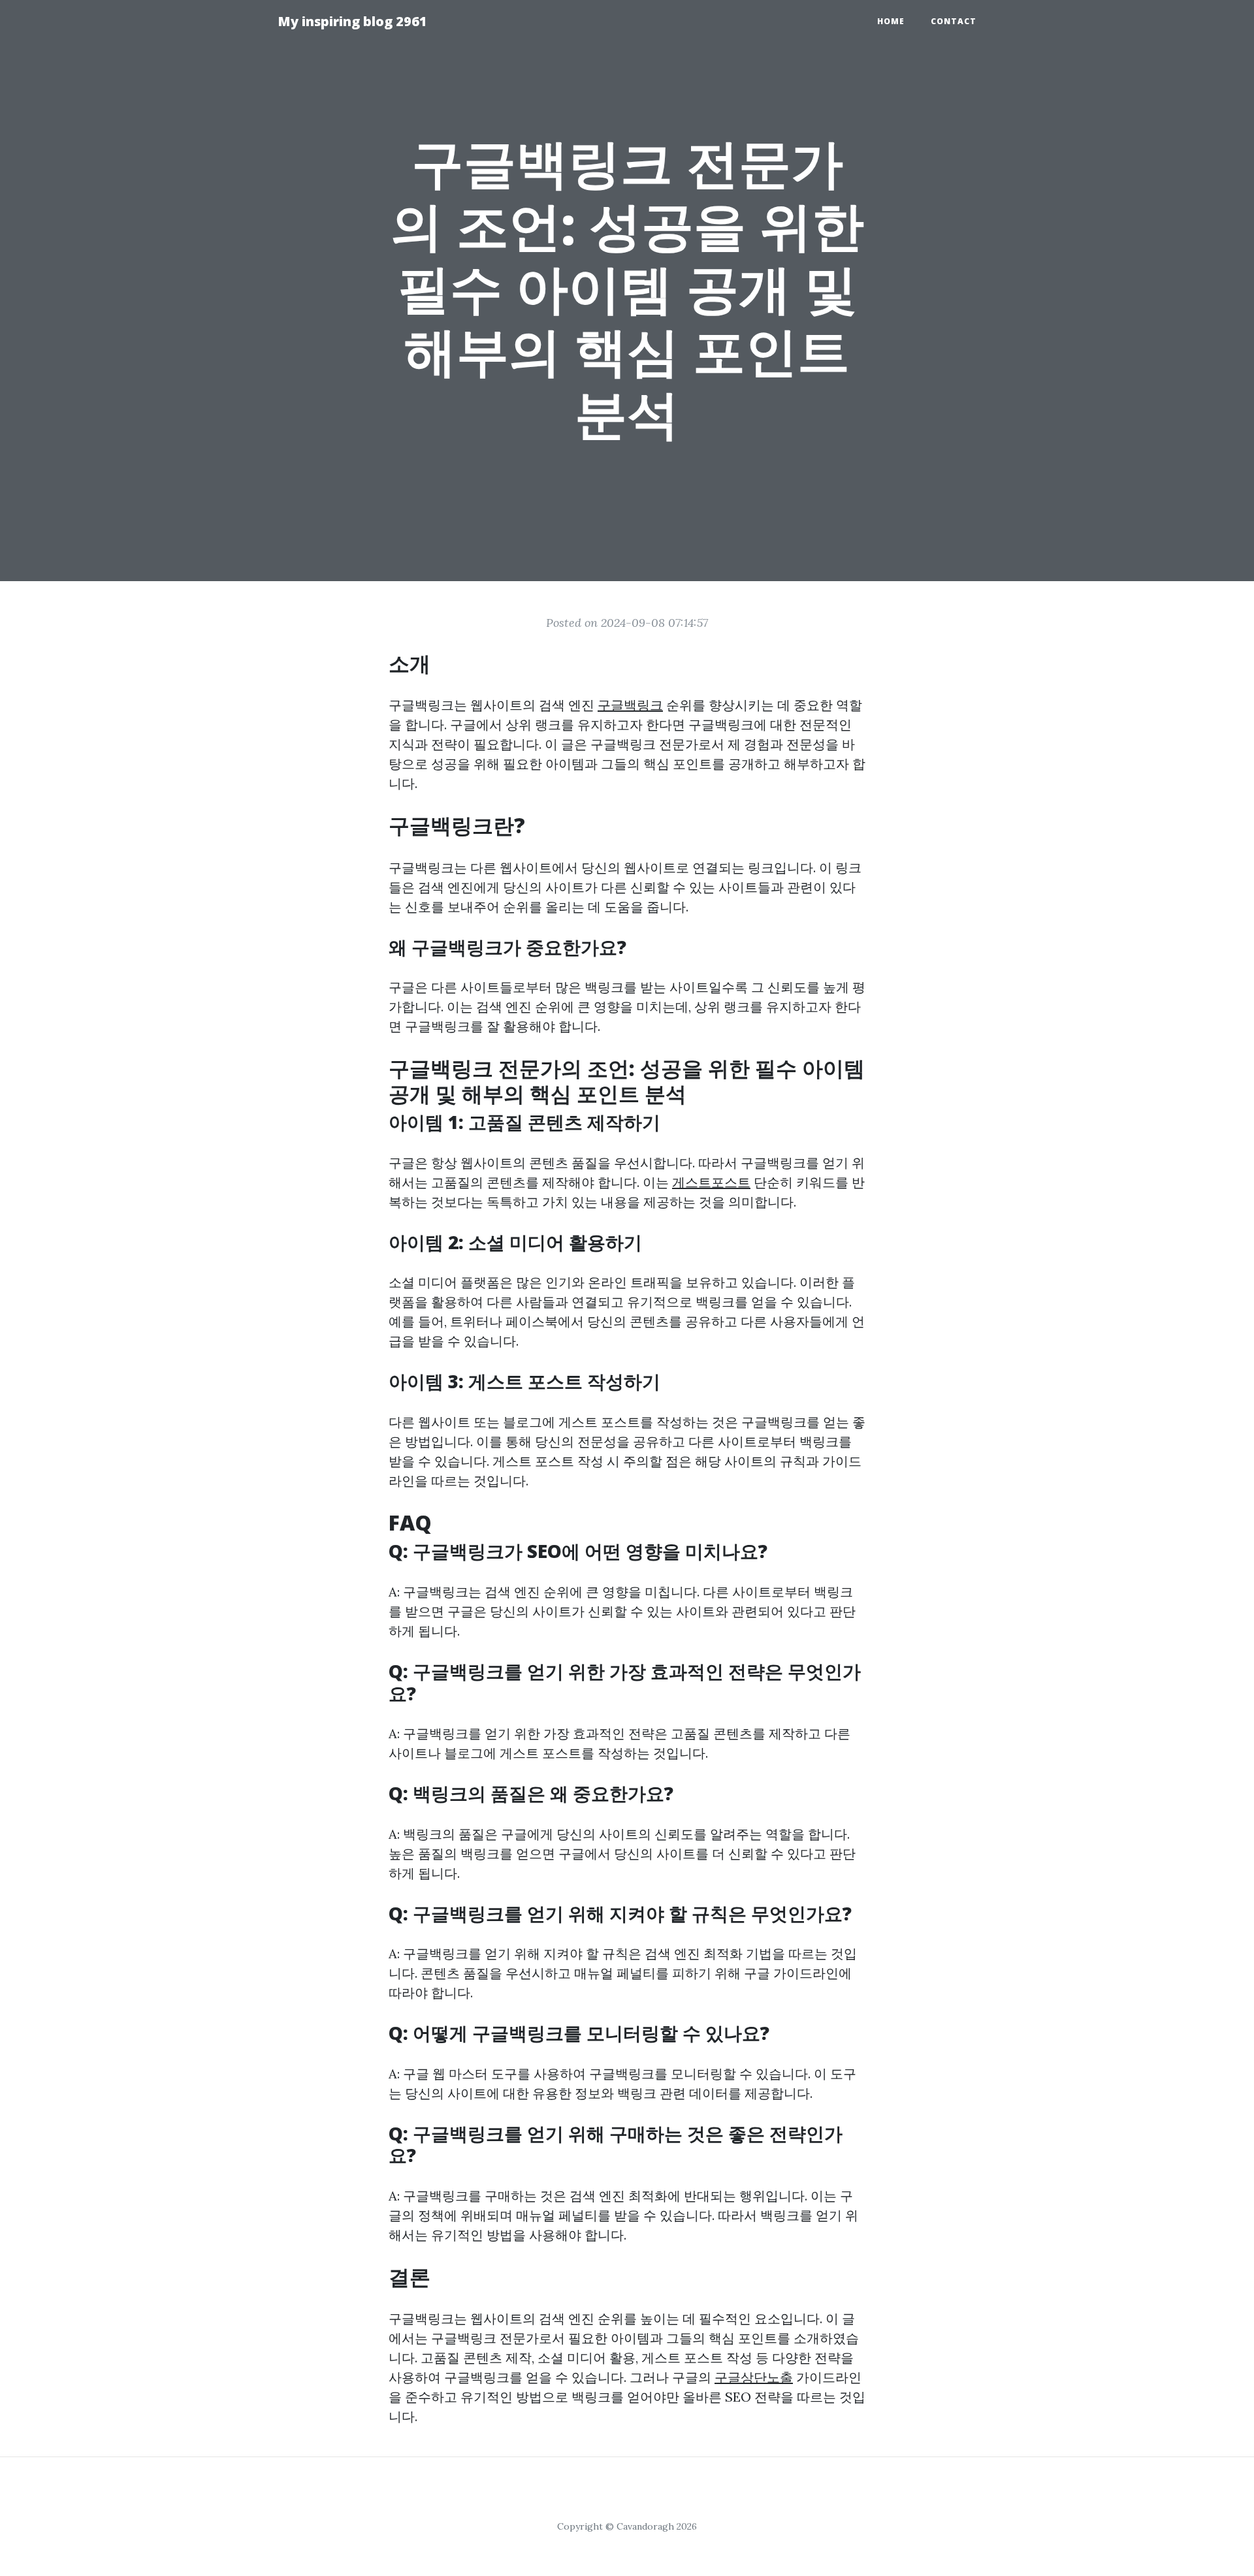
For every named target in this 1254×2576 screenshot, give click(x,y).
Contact (954, 21)
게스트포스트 (711, 1182)
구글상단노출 (754, 2377)
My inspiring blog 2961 (352, 21)
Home (891, 21)
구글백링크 (630, 705)
